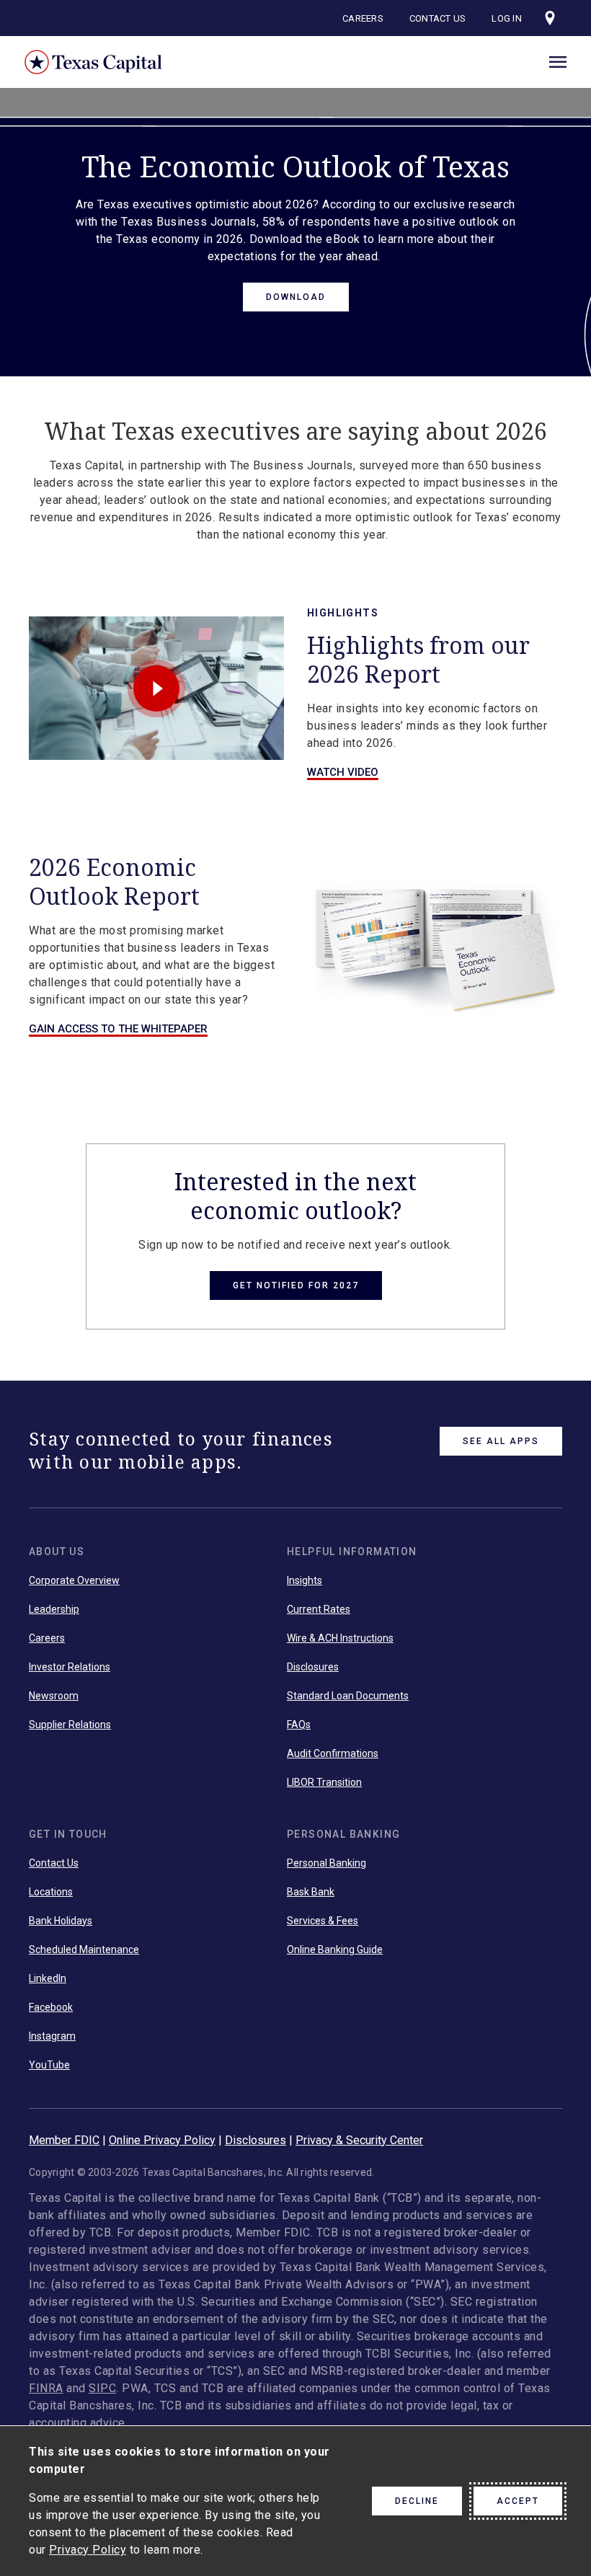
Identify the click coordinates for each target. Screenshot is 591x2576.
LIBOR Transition (324, 1782)
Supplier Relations (70, 1725)
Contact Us (438, 18)
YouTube (49, 2065)
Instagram (52, 2036)
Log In (507, 18)
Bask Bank (311, 1892)
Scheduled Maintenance (84, 1949)
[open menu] (558, 60)
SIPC (102, 2388)
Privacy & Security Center (359, 2140)
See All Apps (501, 1441)
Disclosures (313, 1667)
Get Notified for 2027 (296, 1285)
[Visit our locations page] (550, 18)
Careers (363, 18)
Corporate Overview (74, 1580)
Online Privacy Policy (162, 2140)
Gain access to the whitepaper (118, 1029)
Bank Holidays (61, 1921)
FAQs (299, 1725)
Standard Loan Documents (348, 1696)
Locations (51, 1892)
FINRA (46, 2388)
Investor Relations (70, 1667)
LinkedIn (48, 1978)
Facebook (51, 2007)
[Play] (156, 688)
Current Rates (319, 1609)
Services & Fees (323, 1921)
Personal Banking (326, 1863)
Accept (518, 2501)
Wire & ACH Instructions (340, 1638)
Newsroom (54, 1696)
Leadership (54, 1609)
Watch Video (343, 772)
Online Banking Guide (335, 1949)
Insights (305, 1580)
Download (296, 297)
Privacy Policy (88, 2550)
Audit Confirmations (333, 1753)
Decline (417, 2501)
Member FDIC (64, 2140)
